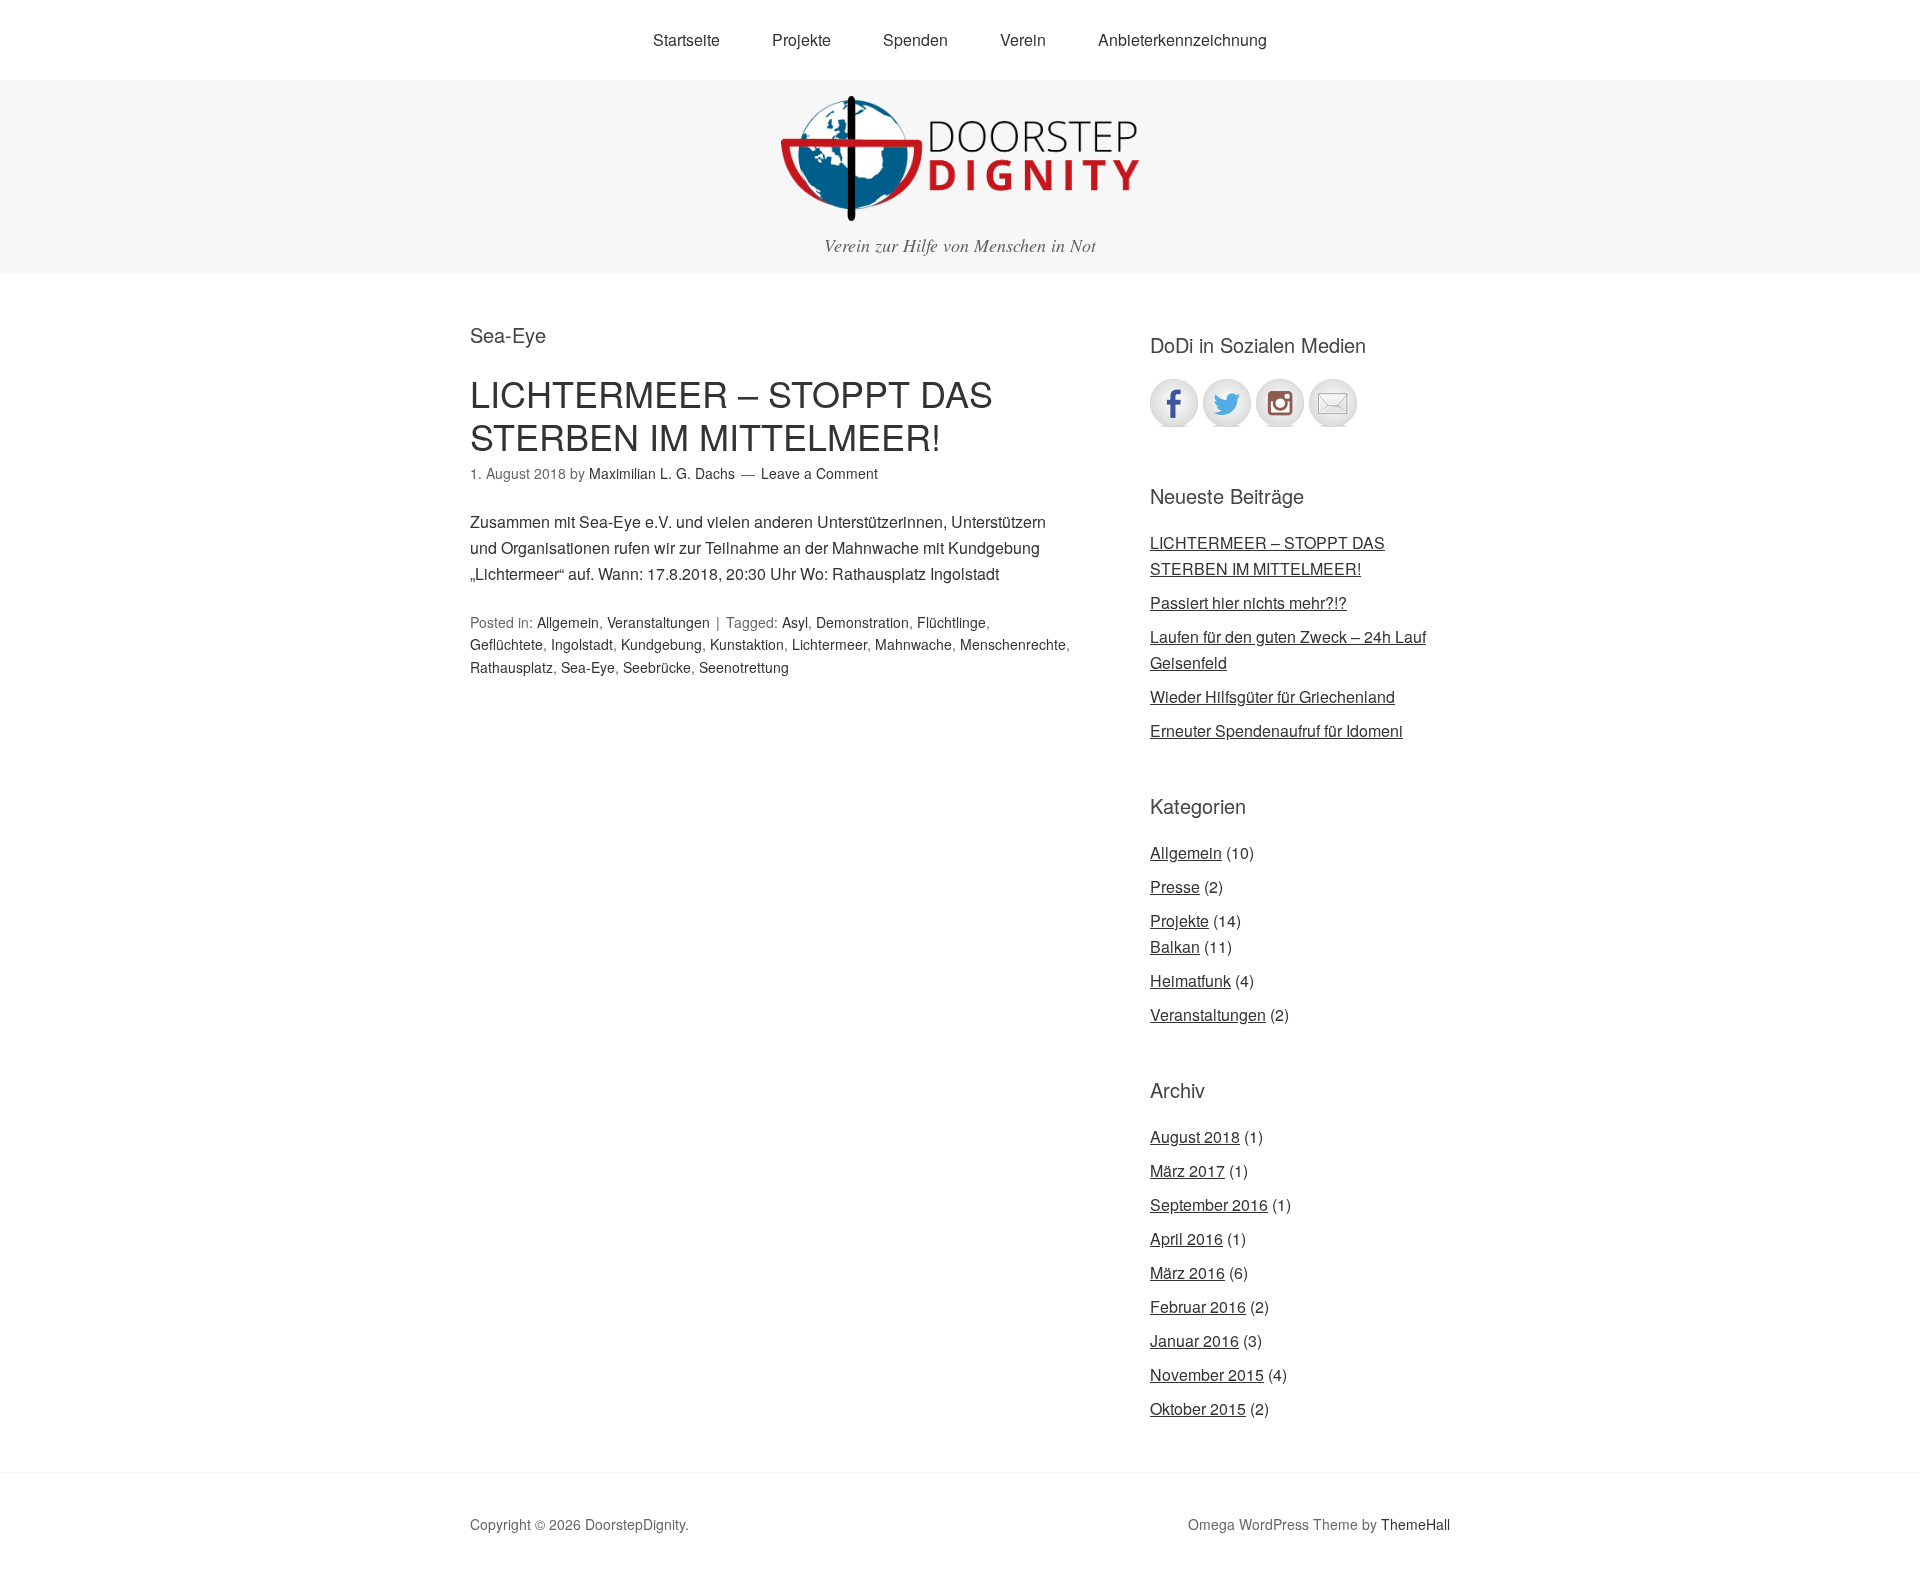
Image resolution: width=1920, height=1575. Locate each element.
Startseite (686, 39)
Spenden (915, 39)
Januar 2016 (1194, 1340)
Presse (1175, 886)
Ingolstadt (582, 644)
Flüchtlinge (951, 622)
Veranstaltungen (658, 622)
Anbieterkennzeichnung (1182, 39)
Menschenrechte (1013, 644)
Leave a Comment (819, 473)
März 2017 (1187, 1170)
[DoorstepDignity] (960, 202)
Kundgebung (661, 644)
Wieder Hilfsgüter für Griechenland (1272, 696)
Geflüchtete (506, 644)
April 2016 (1186, 1238)
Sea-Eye (588, 667)
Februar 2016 (1198, 1306)
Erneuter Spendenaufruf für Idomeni (1276, 730)
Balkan (1175, 946)
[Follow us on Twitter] (1227, 403)
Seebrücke (657, 667)
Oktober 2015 (1198, 1408)
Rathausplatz (511, 667)
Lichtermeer (829, 644)
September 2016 (1209, 1204)
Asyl (795, 622)
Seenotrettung (744, 667)
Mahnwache (913, 644)
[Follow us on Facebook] (1174, 403)
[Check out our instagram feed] (1280, 403)
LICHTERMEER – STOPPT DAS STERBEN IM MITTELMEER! (731, 414)
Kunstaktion (747, 644)
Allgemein (568, 622)
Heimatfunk (1190, 980)
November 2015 (1207, 1374)
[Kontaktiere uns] (1333, 403)
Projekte (1179, 920)
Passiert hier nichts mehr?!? (1248, 602)
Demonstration (862, 622)
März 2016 (1187, 1272)
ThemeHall (1415, 1524)
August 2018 (1195, 1136)
